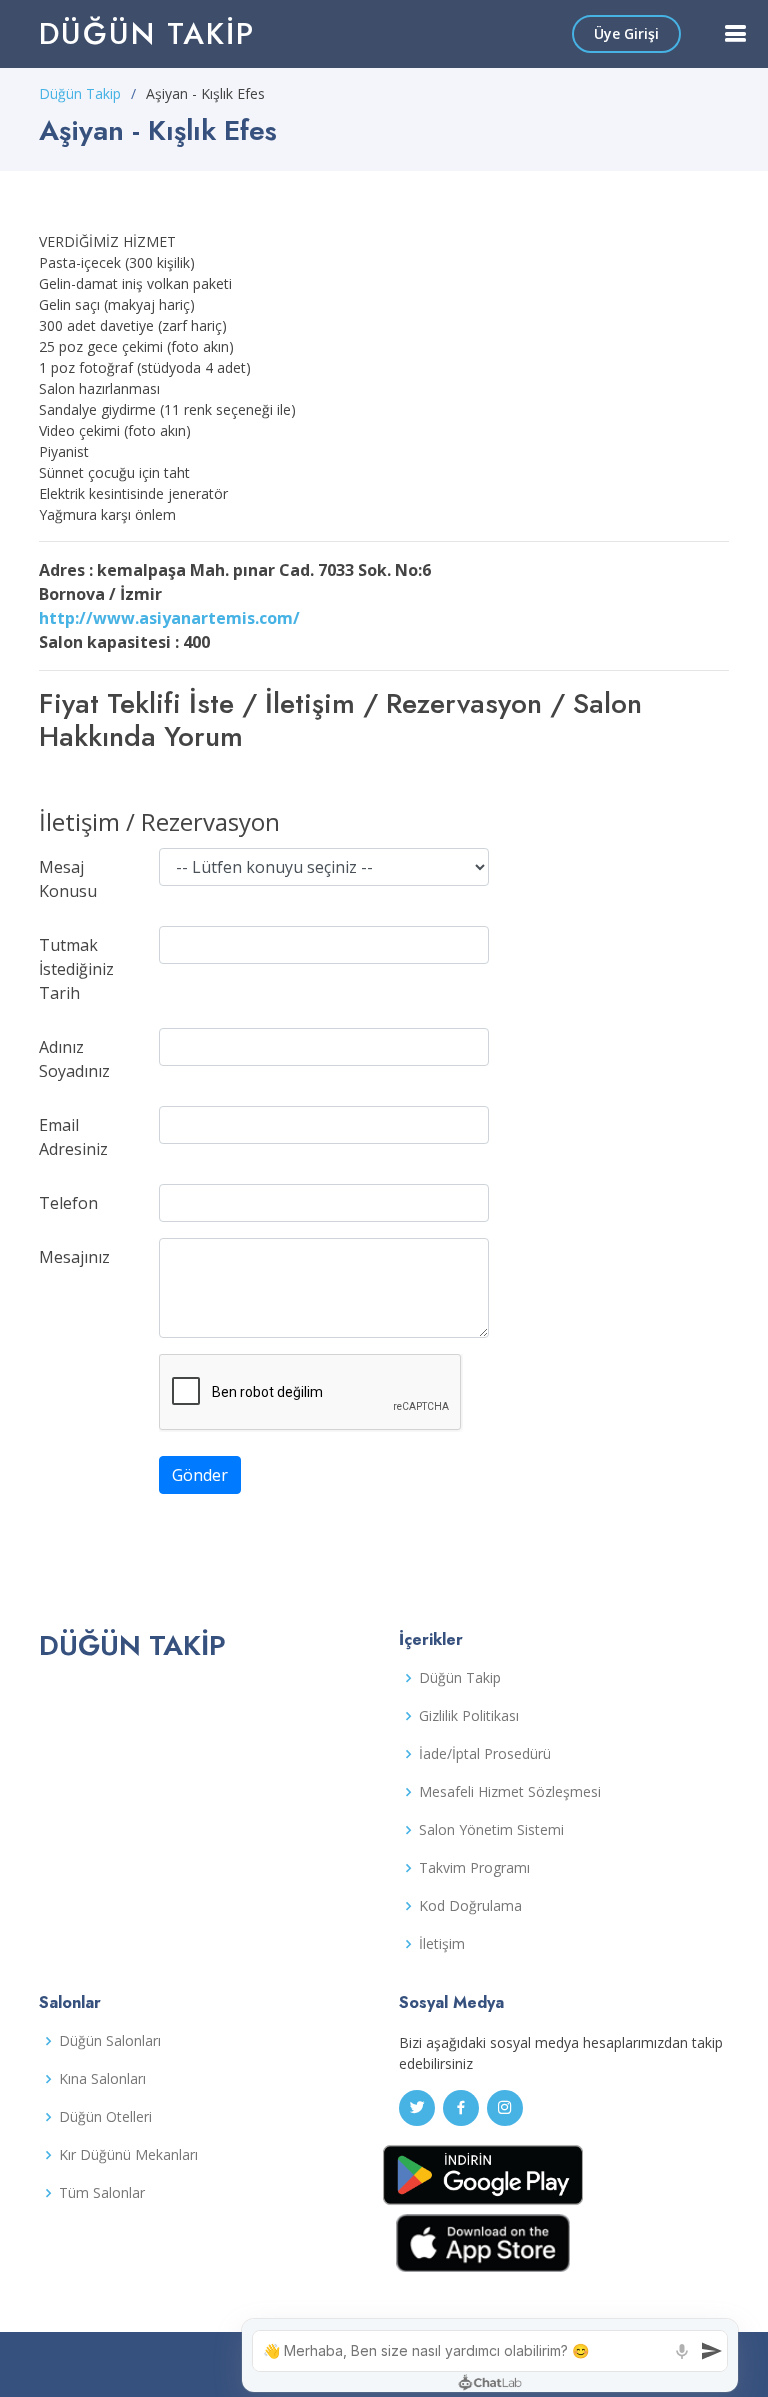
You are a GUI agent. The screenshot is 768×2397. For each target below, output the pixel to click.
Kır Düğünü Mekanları (128, 2155)
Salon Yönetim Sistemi (491, 1830)
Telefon (68, 1203)
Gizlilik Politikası (469, 1716)
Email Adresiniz (73, 1137)
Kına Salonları (102, 2079)
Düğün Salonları (110, 2041)
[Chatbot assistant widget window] (490, 2355)
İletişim (442, 1944)
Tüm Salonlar (102, 2193)
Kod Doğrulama (470, 1906)
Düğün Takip (147, 33)
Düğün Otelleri (105, 2117)
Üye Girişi (626, 33)
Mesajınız (74, 1257)
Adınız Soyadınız (74, 1059)
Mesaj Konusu (68, 879)
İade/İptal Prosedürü (485, 1754)
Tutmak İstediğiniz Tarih (76, 969)
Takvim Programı (474, 1868)
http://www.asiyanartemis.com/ (169, 618)
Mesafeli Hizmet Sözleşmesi (510, 1792)
